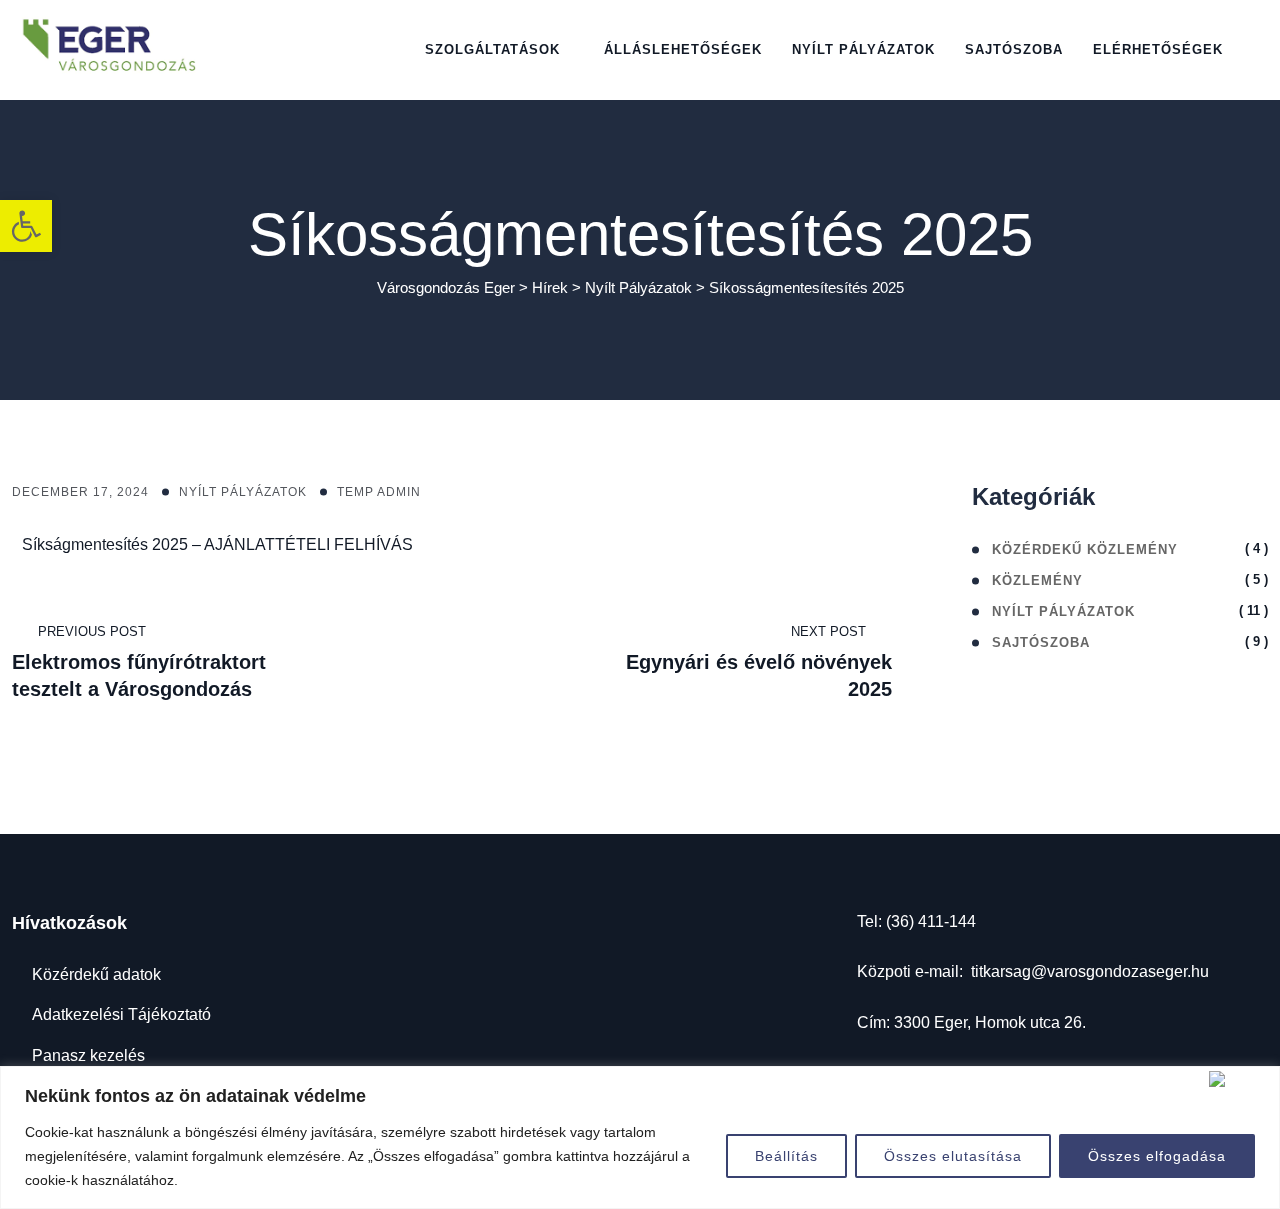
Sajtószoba (1014, 49)
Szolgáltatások (492, 49)
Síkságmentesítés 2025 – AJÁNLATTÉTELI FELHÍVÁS (217, 544)
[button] (26, 226)
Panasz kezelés (88, 1055)
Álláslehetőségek (683, 49)
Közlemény (1037, 580)
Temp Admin (379, 492)
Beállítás (786, 1156)
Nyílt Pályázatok (243, 492)
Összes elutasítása (953, 1156)
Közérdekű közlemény (1085, 549)
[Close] (1240, 1079)
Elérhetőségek (1158, 49)
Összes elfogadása (1157, 1156)
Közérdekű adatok (96, 974)
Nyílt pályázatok (863, 49)
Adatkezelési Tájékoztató (121, 1014)
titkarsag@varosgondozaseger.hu (1090, 971)
